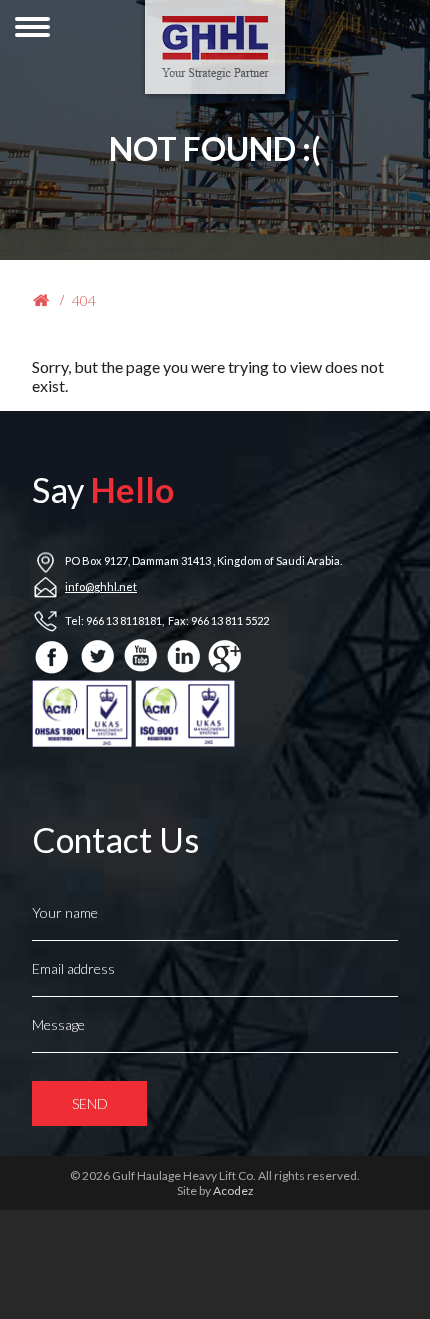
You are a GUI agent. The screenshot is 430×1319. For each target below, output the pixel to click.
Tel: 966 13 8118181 (113, 620)
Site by (215, 1190)
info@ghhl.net (101, 586)
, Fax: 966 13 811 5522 (215, 620)
